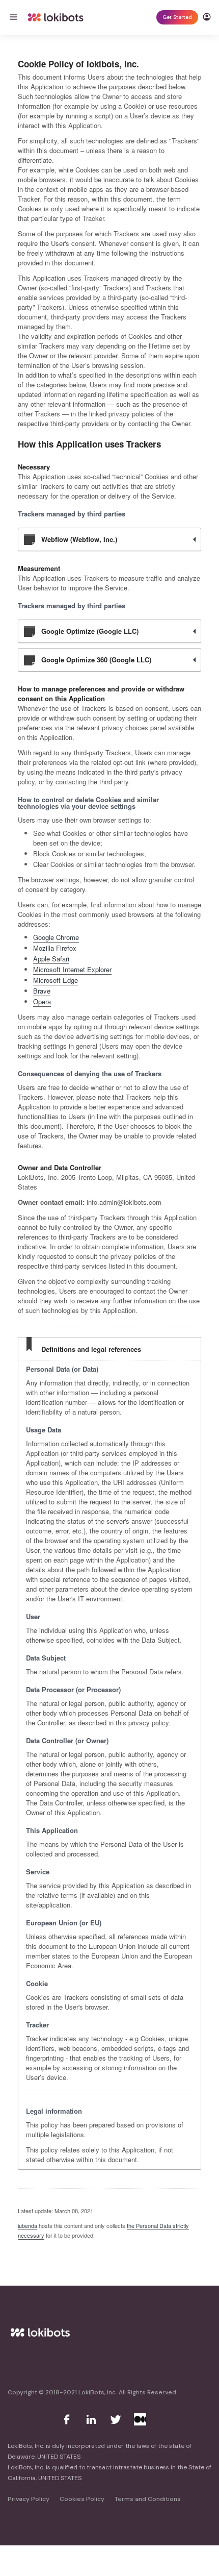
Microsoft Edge (56, 980)
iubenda (28, 2225)
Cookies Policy (82, 2499)
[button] (18, 17)
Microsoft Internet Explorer (72, 969)
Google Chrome (56, 937)
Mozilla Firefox (55, 948)
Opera (42, 1001)
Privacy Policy (29, 2499)
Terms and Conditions (148, 2499)
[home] (56, 17)
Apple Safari (51, 959)
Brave (42, 991)
